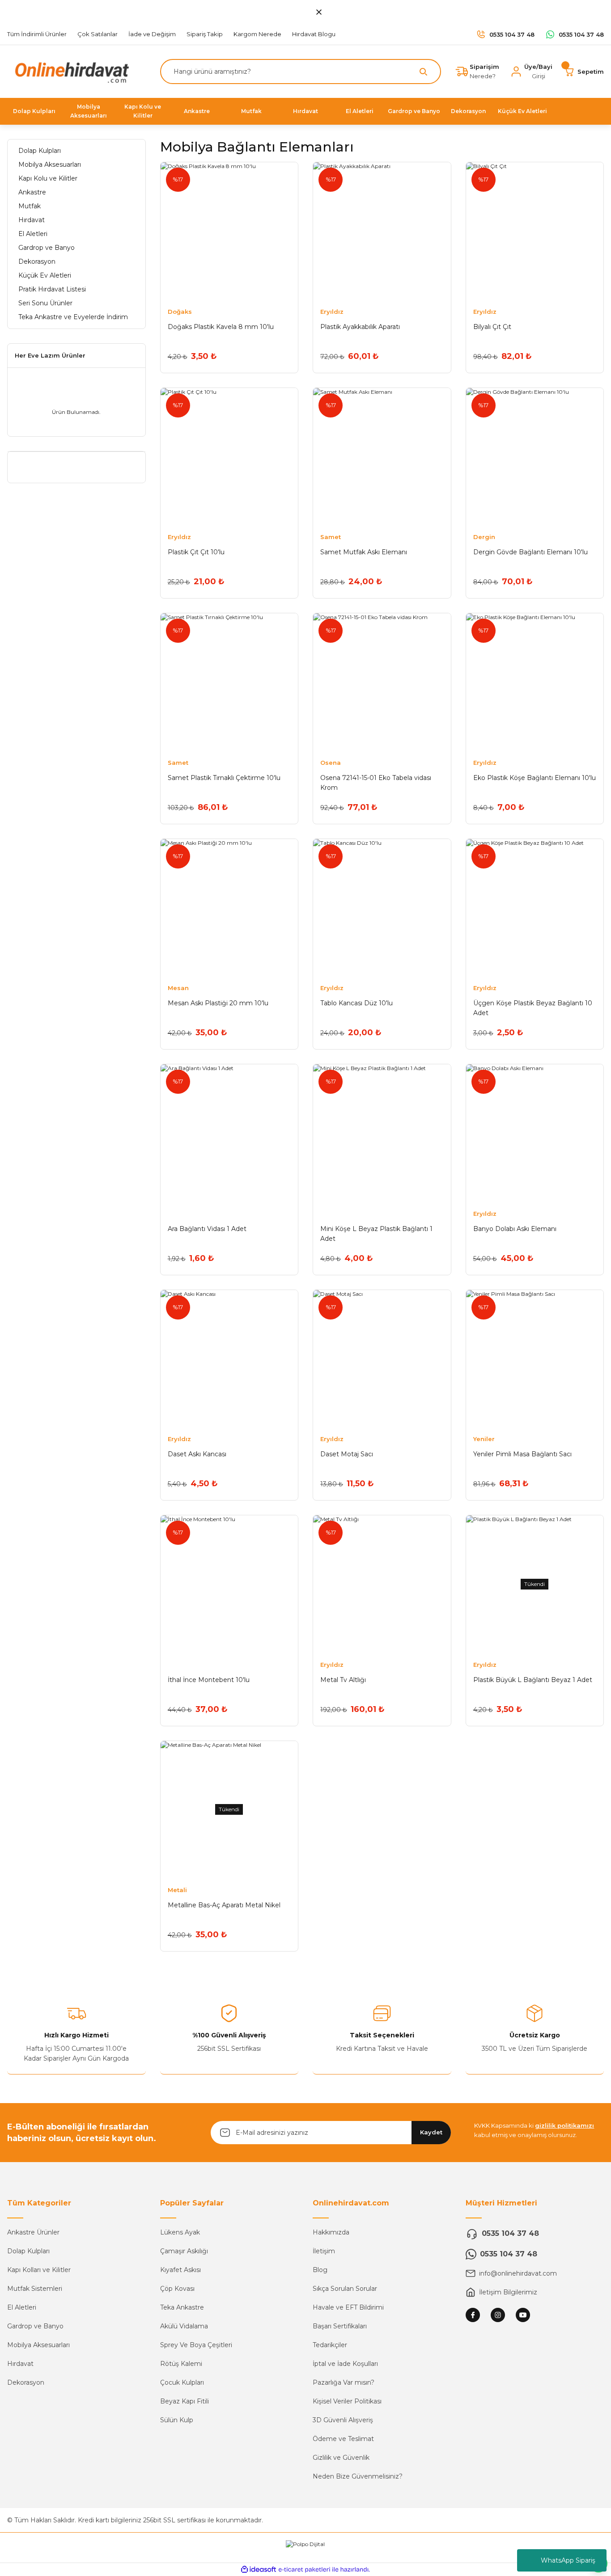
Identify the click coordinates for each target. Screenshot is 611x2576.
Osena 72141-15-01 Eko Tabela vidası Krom (376, 783)
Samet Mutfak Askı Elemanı (364, 552)
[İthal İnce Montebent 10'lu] (229, 1584)
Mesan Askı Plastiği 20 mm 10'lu (218, 1003)
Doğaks (180, 312)
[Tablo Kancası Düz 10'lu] (382, 908)
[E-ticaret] (304, 2570)
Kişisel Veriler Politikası (347, 2401)
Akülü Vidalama (184, 2326)
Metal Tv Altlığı (343, 1680)
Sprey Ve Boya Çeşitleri (196, 2345)
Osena (331, 763)
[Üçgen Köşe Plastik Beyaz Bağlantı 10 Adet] (535, 908)
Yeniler (484, 1439)
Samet (331, 537)
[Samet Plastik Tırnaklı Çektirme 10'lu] (229, 682)
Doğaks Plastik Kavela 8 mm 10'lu (221, 327)
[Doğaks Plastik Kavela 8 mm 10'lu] (229, 231)
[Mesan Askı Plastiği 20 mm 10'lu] (229, 908)
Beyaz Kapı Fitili (185, 2401)
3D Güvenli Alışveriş (343, 2420)
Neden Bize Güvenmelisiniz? (358, 2476)
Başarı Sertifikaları (340, 2326)
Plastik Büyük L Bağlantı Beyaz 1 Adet (533, 1680)
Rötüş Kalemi (181, 2364)
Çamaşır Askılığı (184, 2251)
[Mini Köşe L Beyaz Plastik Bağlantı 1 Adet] (382, 1133)
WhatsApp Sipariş (568, 2560)
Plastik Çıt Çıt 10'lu (196, 552)
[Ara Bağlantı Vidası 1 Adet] (229, 1133)
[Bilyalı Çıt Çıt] (535, 231)
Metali (177, 1890)
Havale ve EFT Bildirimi (348, 2307)
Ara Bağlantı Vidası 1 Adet (207, 1229)
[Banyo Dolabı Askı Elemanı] (535, 1133)
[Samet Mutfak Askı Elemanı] (382, 457)
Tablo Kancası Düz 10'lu (356, 1003)
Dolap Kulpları (28, 2251)
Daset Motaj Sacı (347, 1454)
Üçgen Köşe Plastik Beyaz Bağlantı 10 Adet (533, 1008)
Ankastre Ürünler (33, 2232)
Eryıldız (332, 312)
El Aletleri (22, 2307)
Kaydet (431, 2132)
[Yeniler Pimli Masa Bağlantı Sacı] (535, 1359)
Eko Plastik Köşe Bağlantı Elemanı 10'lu (535, 778)
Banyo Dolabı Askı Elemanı (515, 1229)
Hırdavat (20, 2364)
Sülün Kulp (177, 2420)
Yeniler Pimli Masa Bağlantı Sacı (522, 1454)
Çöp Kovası (177, 2289)
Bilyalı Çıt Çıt (492, 327)
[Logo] (70, 71)
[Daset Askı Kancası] (229, 1359)
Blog (320, 2270)
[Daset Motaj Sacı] (382, 1359)
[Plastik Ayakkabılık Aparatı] (382, 231)
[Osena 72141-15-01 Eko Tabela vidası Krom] (382, 682)
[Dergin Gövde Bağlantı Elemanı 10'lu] (535, 457)
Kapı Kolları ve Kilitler (39, 2270)
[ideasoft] (259, 2570)
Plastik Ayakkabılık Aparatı (360, 327)
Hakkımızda (331, 2232)
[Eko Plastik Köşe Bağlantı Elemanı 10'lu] (535, 682)
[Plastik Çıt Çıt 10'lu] (229, 457)
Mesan (178, 988)
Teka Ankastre (182, 2307)
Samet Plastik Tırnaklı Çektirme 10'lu (224, 778)
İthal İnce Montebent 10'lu (209, 1680)
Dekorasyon (26, 2382)
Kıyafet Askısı (180, 2270)
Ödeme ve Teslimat (343, 2439)
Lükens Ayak (180, 2232)
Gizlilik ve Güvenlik (341, 2458)
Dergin (484, 537)
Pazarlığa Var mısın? (344, 2382)
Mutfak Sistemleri (35, 2289)
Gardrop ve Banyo (35, 2326)
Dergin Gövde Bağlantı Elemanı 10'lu (530, 552)
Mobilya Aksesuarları (38, 2345)
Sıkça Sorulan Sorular (345, 2289)
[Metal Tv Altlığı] (382, 1584)
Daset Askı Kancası (197, 1454)
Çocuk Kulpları (182, 2382)
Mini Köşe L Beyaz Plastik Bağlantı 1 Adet (376, 1234)
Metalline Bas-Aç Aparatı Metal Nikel (224, 1905)
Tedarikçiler (330, 2345)
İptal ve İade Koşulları (345, 2364)
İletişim (324, 2251)
